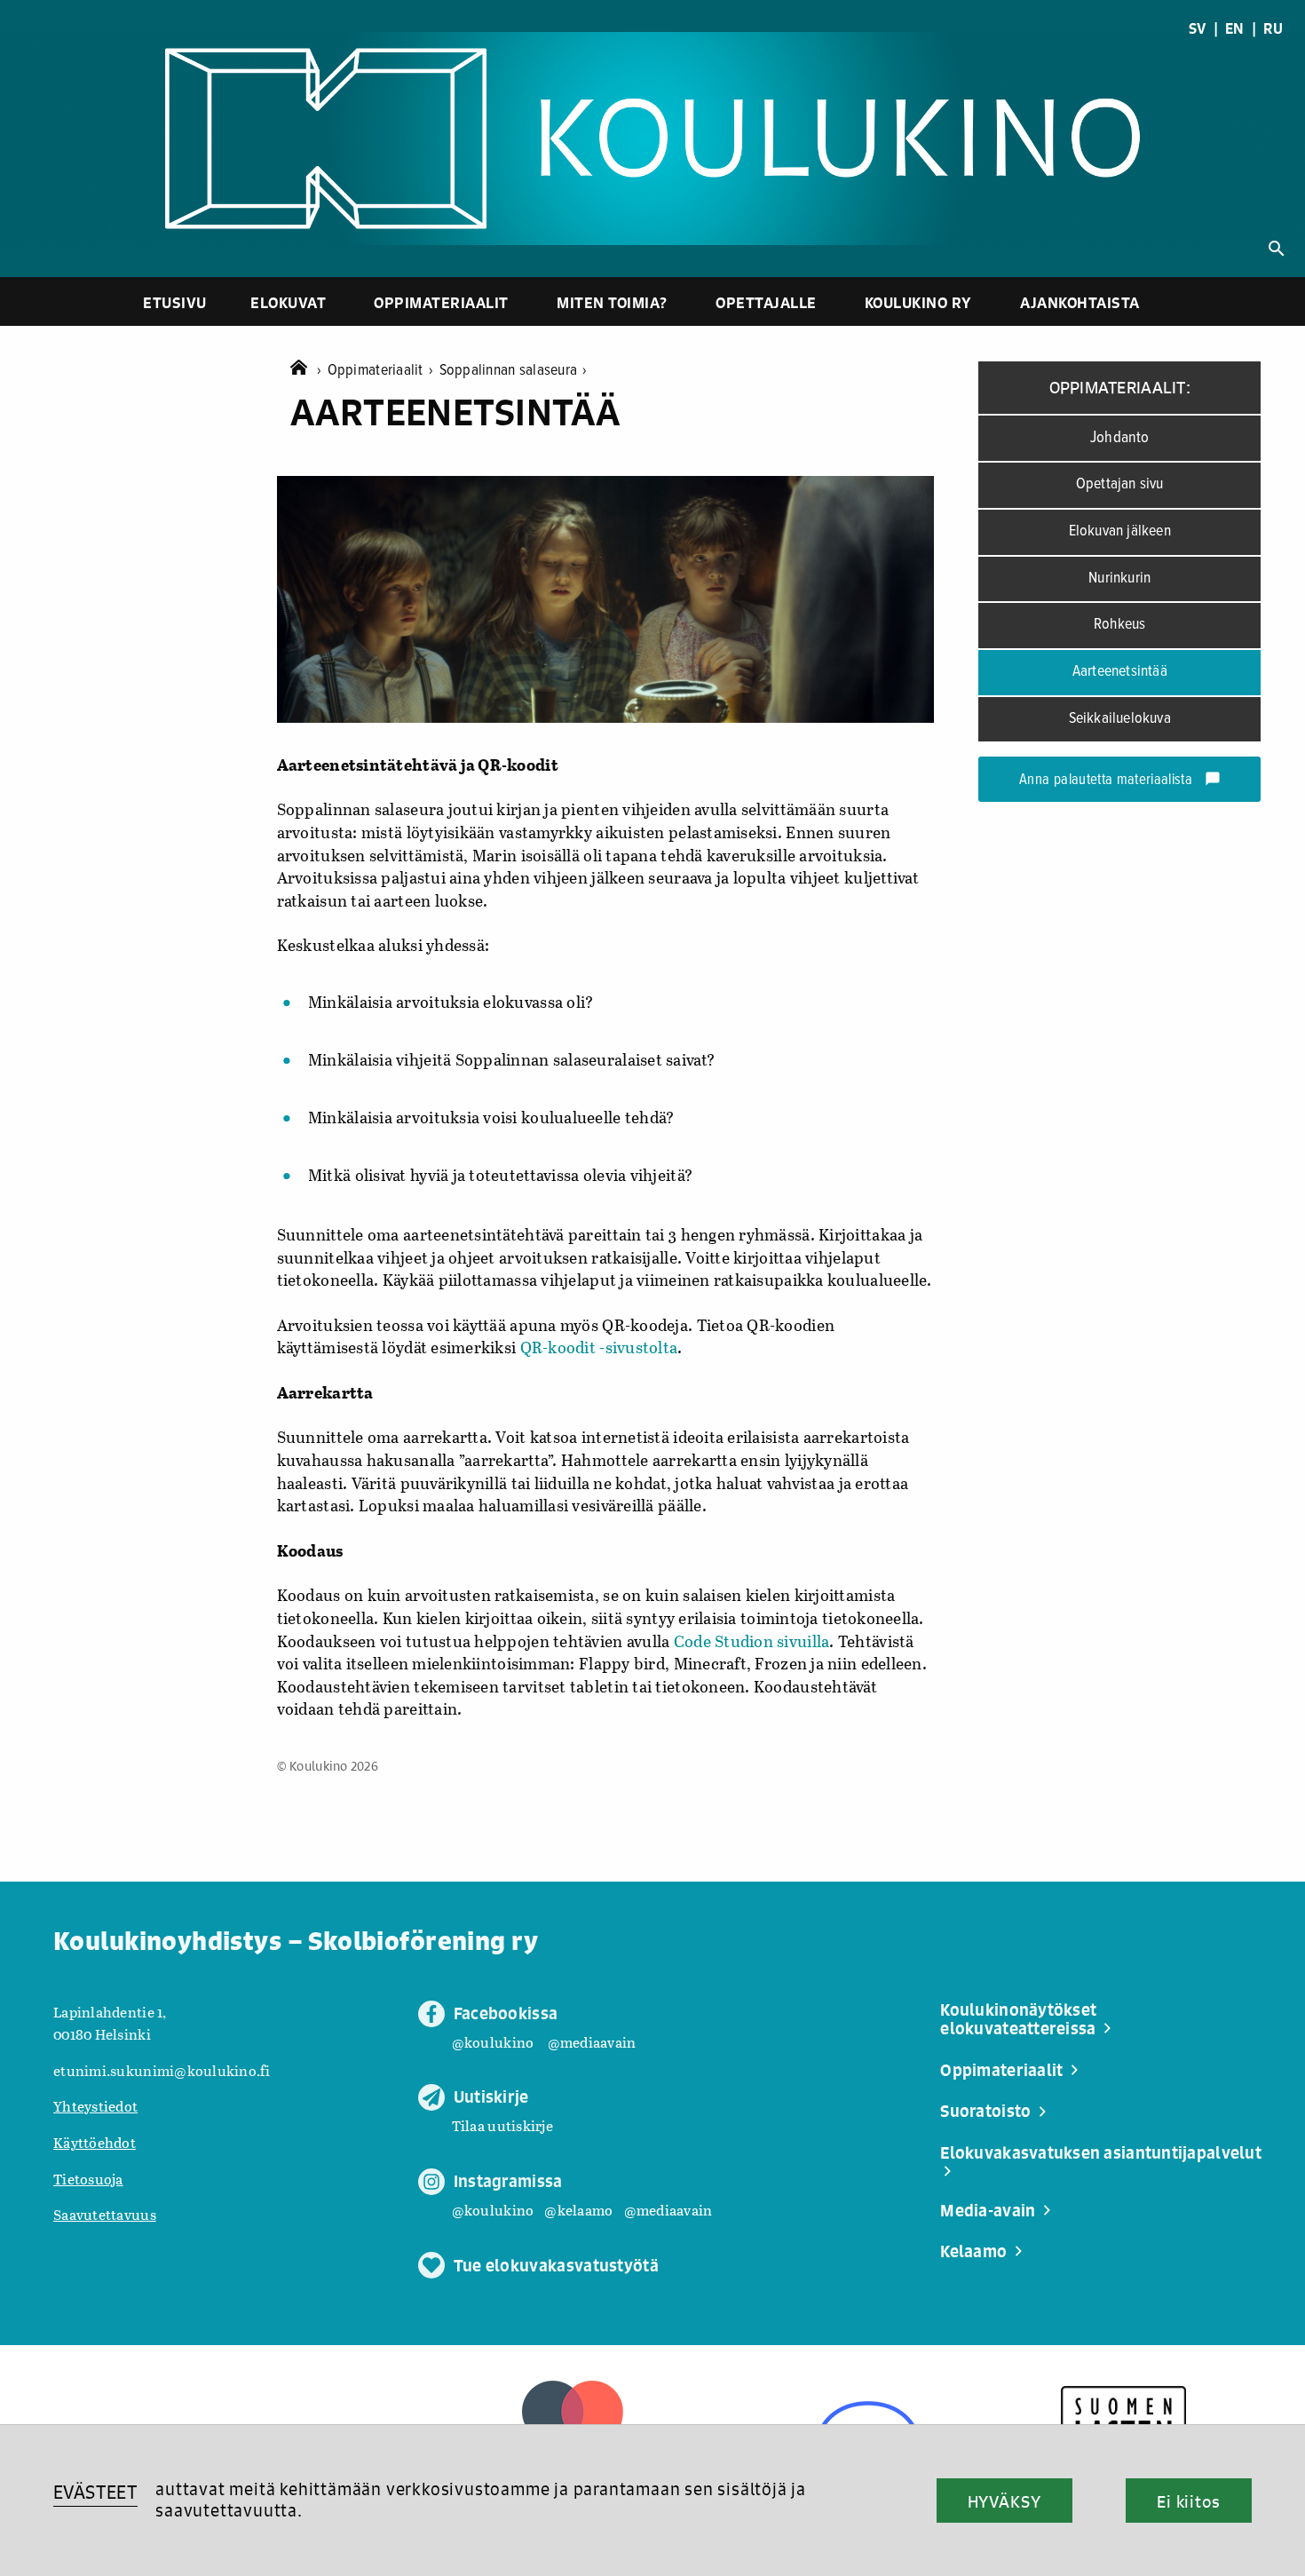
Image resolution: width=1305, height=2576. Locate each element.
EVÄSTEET (95, 2492)
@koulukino (493, 2042)
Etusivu (175, 302)
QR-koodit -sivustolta (599, 1347)
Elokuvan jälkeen (1120, 531)
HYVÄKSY (1004, 2501)
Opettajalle (766, 302)
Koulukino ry (918, 302)
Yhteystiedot (95, 2106)
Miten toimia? (612, 302)
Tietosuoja (88, 2179)
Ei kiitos (1189, 2501)
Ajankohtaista (1080, 302)
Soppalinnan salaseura (514, 371)
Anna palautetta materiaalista (1120, 781)
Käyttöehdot (95, 2142)
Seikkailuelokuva (1120, 719)
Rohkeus (1119, 625)
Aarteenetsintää (1120, 672)
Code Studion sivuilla (752, 1641)
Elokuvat (288, 302)
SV (1198, 28)
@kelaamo (578, 2210)
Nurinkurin (1119, 579)
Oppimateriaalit (441, 302)
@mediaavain (592, 2042)
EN (1235, 28)
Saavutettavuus (105, 2214)
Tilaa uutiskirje (502, 2125)
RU (1273, 28)
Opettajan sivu (1120, 484)
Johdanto (1120, 438)
